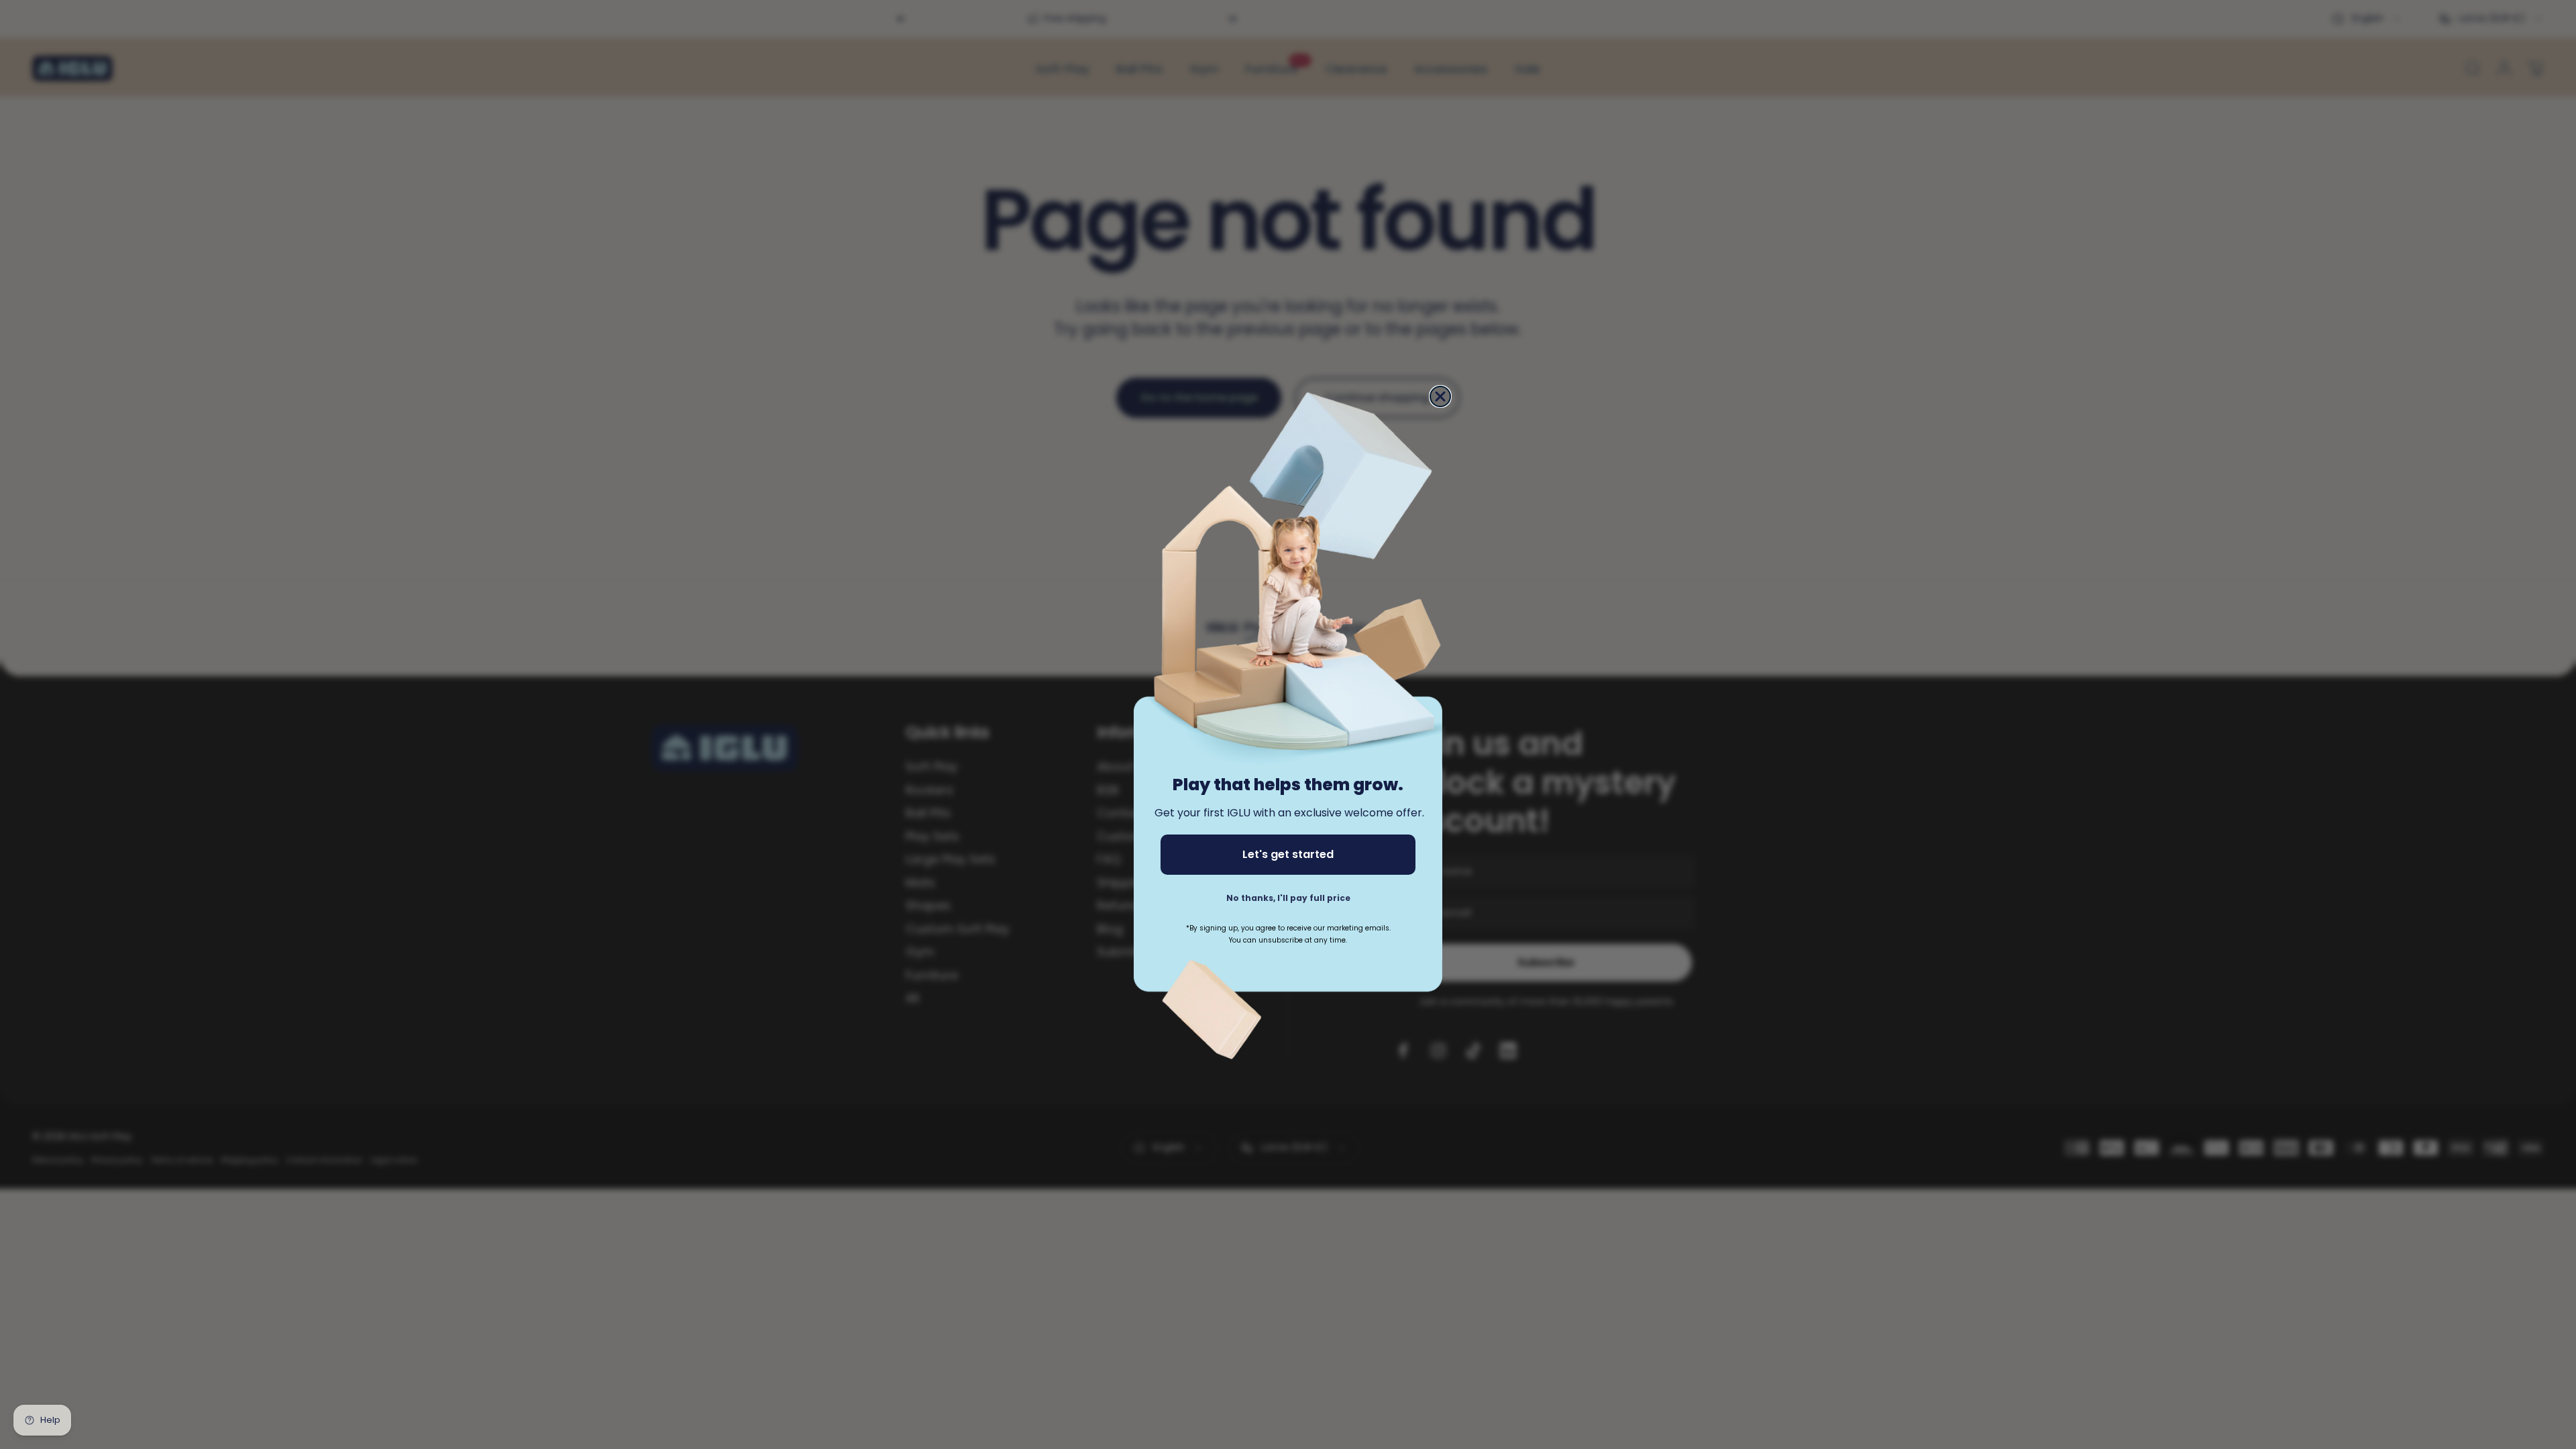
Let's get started (1288, 854)
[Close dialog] (1440, 396)
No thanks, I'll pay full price (1288, 898)
